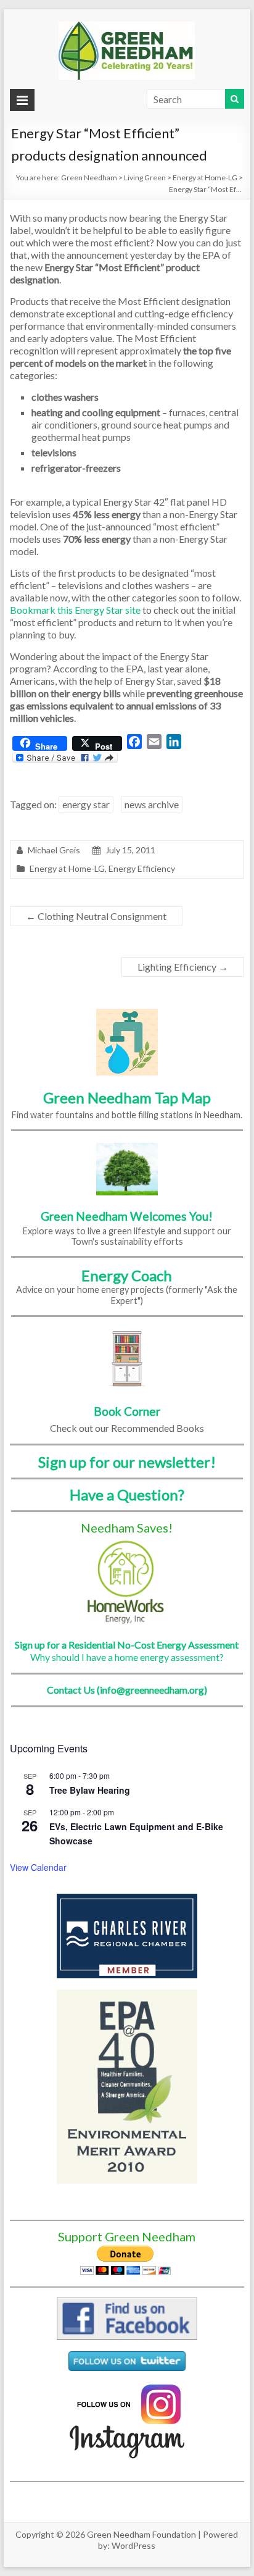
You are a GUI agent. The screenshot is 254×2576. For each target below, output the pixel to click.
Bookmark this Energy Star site (75, 610)
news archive (152, 804)
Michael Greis (54, 850)
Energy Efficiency (142, 868)
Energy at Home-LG (205, 178)
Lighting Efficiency (183, 967)
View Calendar (38, 1867)
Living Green (145, 178)
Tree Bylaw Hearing (90, 1790)
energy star (86, 804)
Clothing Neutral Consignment (96, 916)
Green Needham (89, 178)
